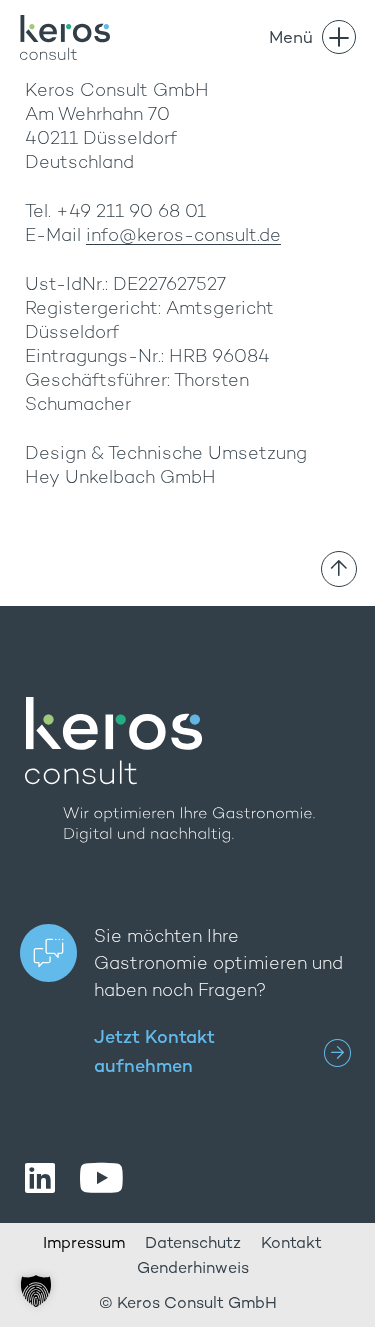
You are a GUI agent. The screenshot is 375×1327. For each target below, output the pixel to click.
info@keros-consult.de (183, 236)
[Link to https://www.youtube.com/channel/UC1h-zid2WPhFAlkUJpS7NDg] (101, 1178)
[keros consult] (65, 23)
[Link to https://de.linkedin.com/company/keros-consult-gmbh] (40, 1178)
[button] (36, 1291)
